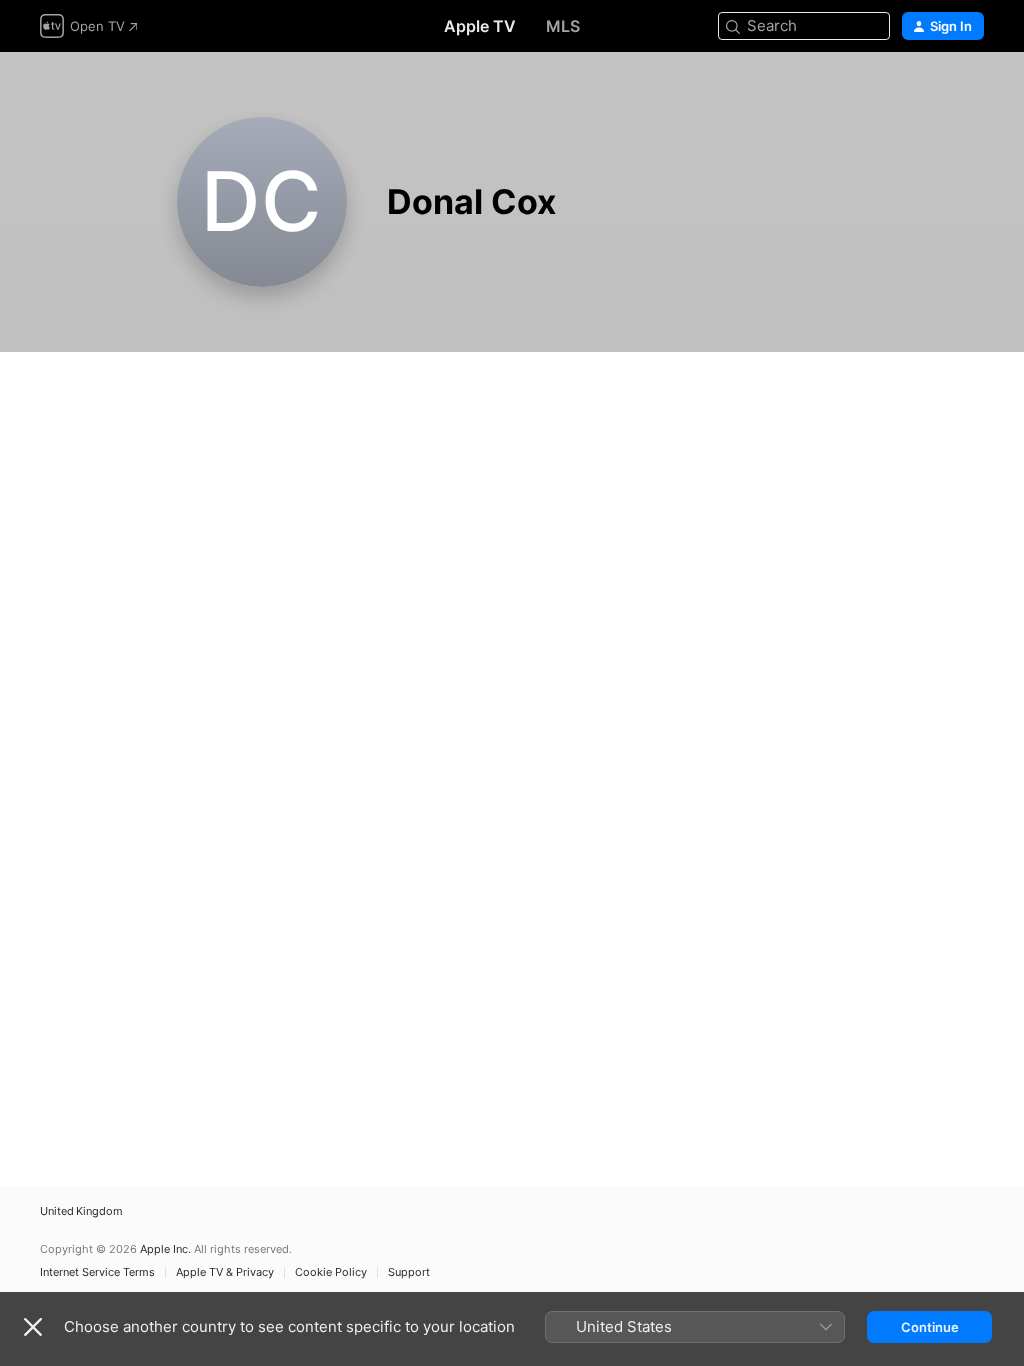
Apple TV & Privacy (225, 1272)
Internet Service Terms (97, 1272)
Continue (930, 1327)
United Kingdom (81, 1211)
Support (409, 1272)
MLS (563, 26)
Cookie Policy (331, 1272)
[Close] (33, 1327)
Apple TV (480, 26)
